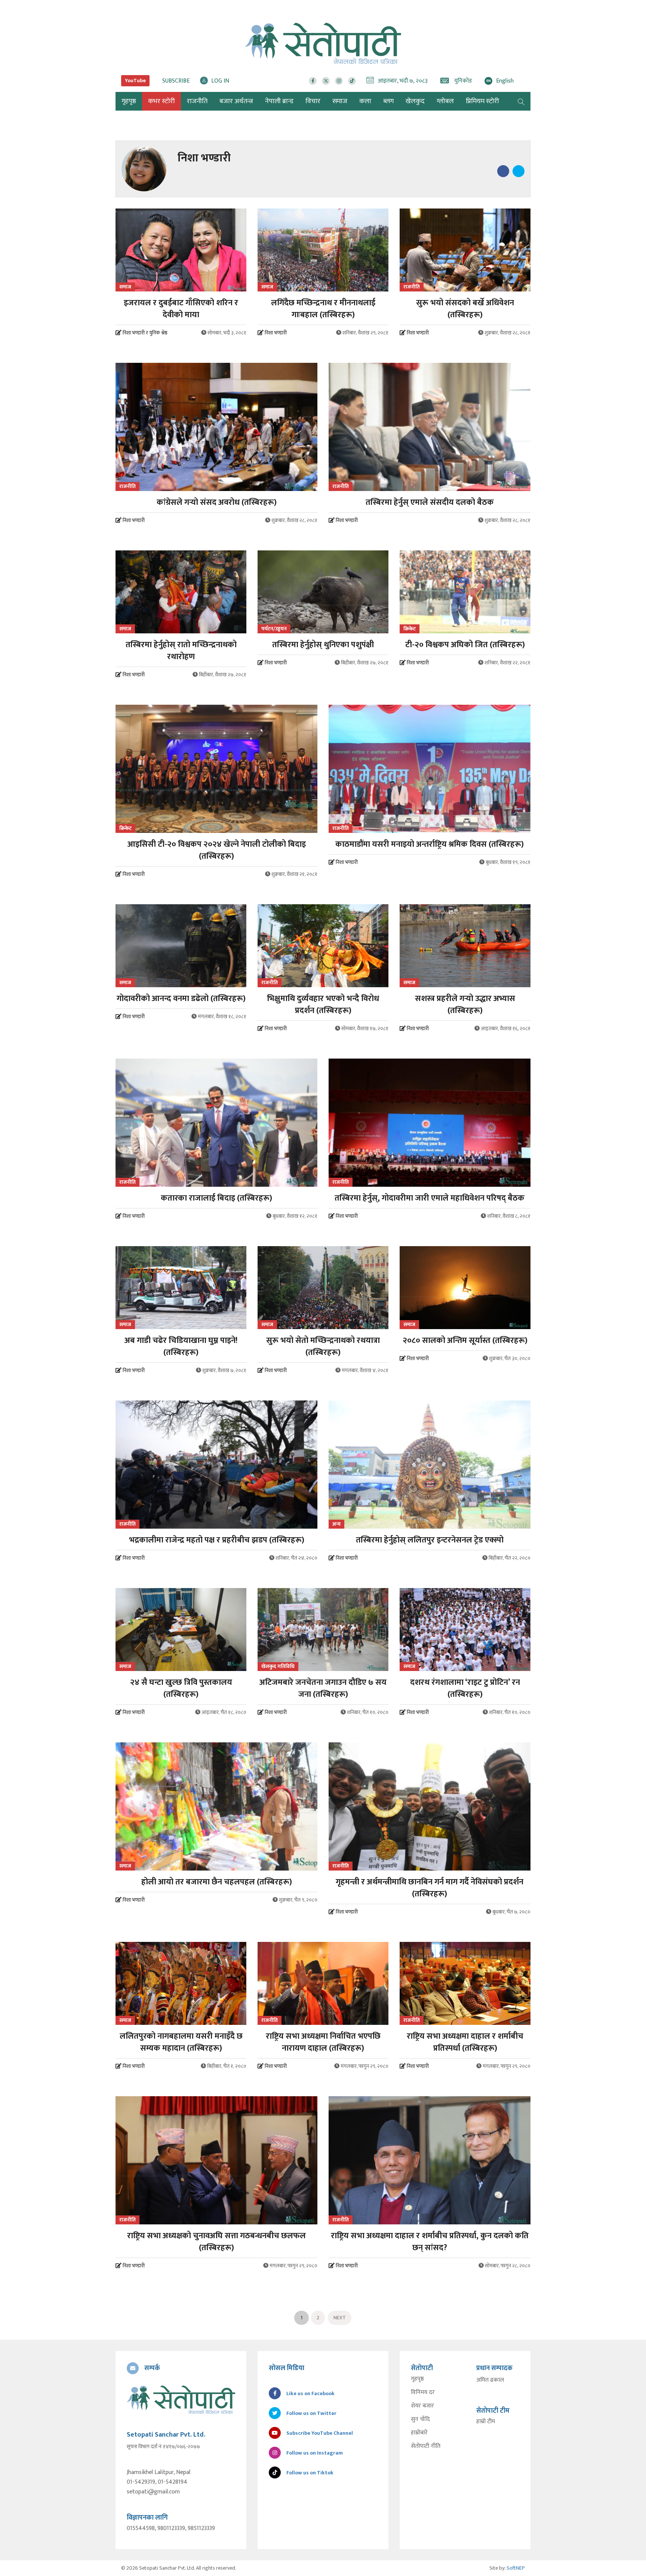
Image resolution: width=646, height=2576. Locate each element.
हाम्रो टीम (486, 2422)
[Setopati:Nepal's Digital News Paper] (323, 43)
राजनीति (197, 101)
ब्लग (388, 101)
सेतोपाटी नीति (426, 2446)
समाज (340, 101)
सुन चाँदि (420, 2419)
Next (340, 2318)
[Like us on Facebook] (313, 81)
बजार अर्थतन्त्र (236, 101)
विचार (313, 101)
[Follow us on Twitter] (326, 81)
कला (365, 101)
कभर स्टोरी (161, 101)
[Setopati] (181, 2400)
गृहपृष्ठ (417, 2379)
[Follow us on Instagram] (339, 81)
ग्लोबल (445, 101)
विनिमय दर (423, 2393)
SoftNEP (516, 2568)
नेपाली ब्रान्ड (279, 101)
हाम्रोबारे (419, 2433)
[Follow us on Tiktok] (352, 81)
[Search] (521, 101)
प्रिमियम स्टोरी (482, 101)
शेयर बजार (422, 2406)
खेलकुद (415, 101)
